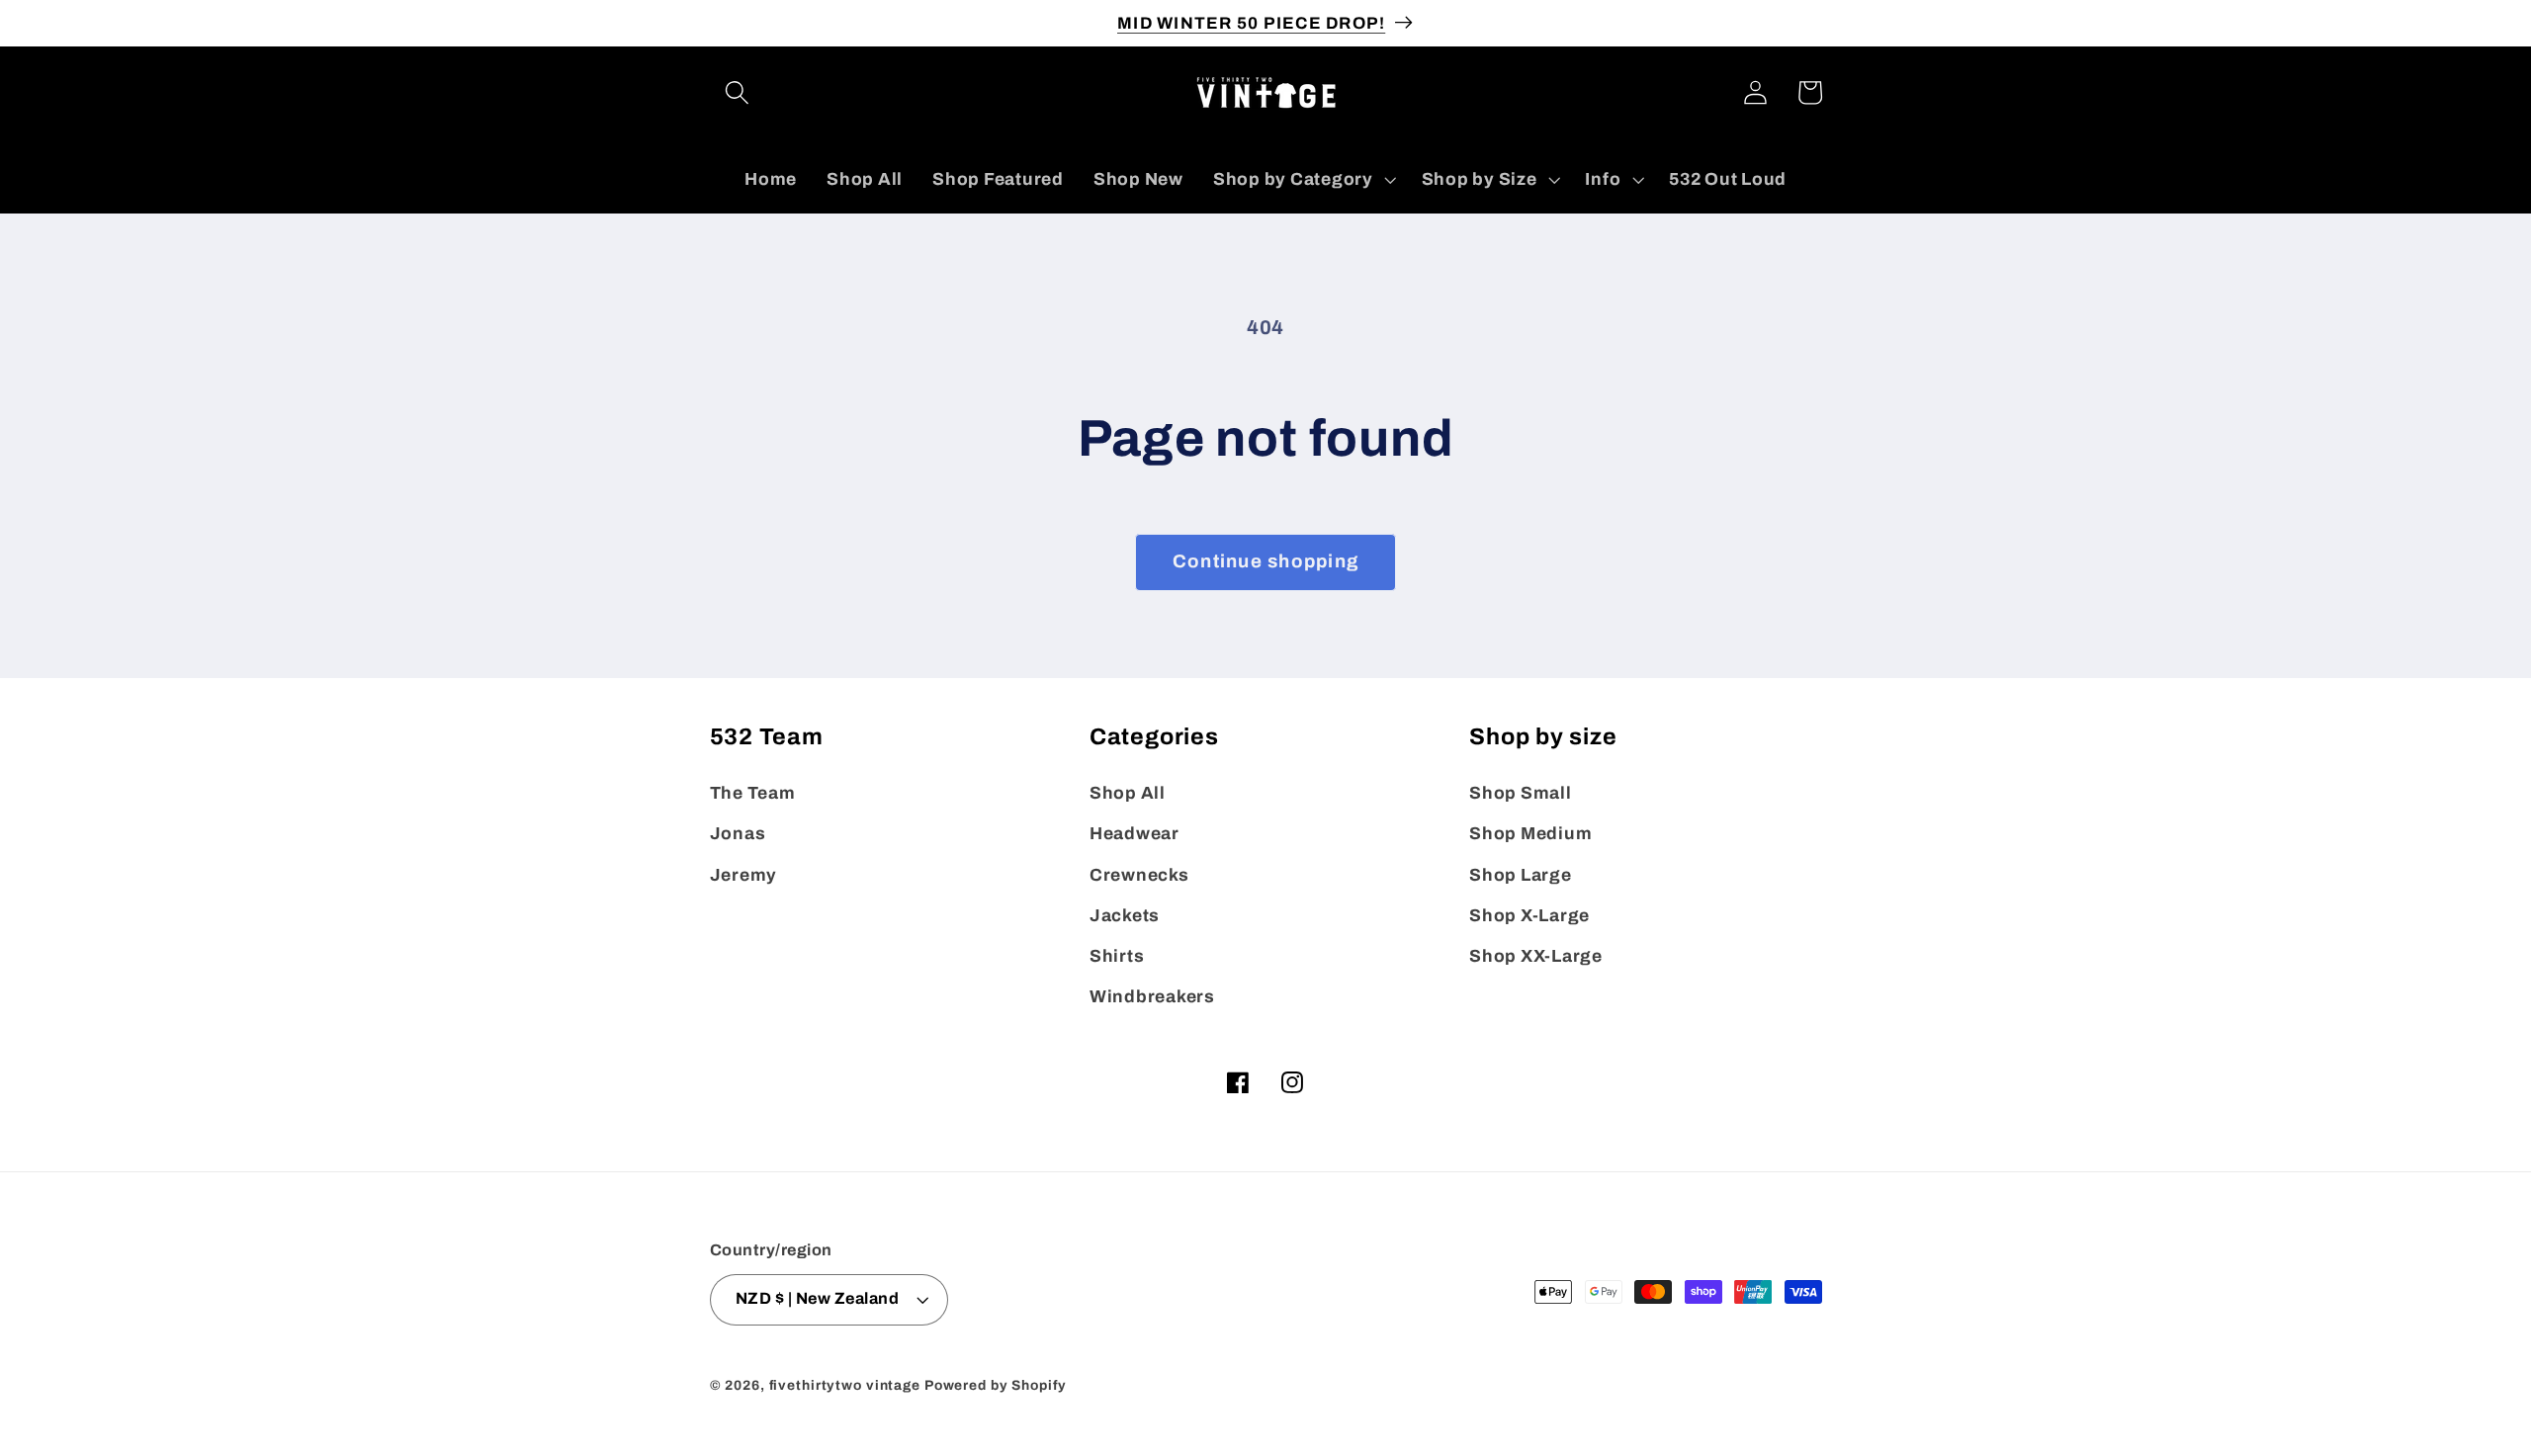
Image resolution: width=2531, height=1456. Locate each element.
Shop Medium (1530, 834)
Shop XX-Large (1536, 956)
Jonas (738, 834)
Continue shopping (1265, 561)
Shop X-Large (1529, 916)
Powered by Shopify (996, 1385)
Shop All (1128, 793)
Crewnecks (1139, 875)
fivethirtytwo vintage (845, 1385)
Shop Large (1521, 875)
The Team (753, 793)
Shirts (1117, 956)
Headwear (1135, 834)
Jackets (1125, 916)
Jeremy (744, 875)
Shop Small (1521, 793)
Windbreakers (1152, 997)
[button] (737, 92)
